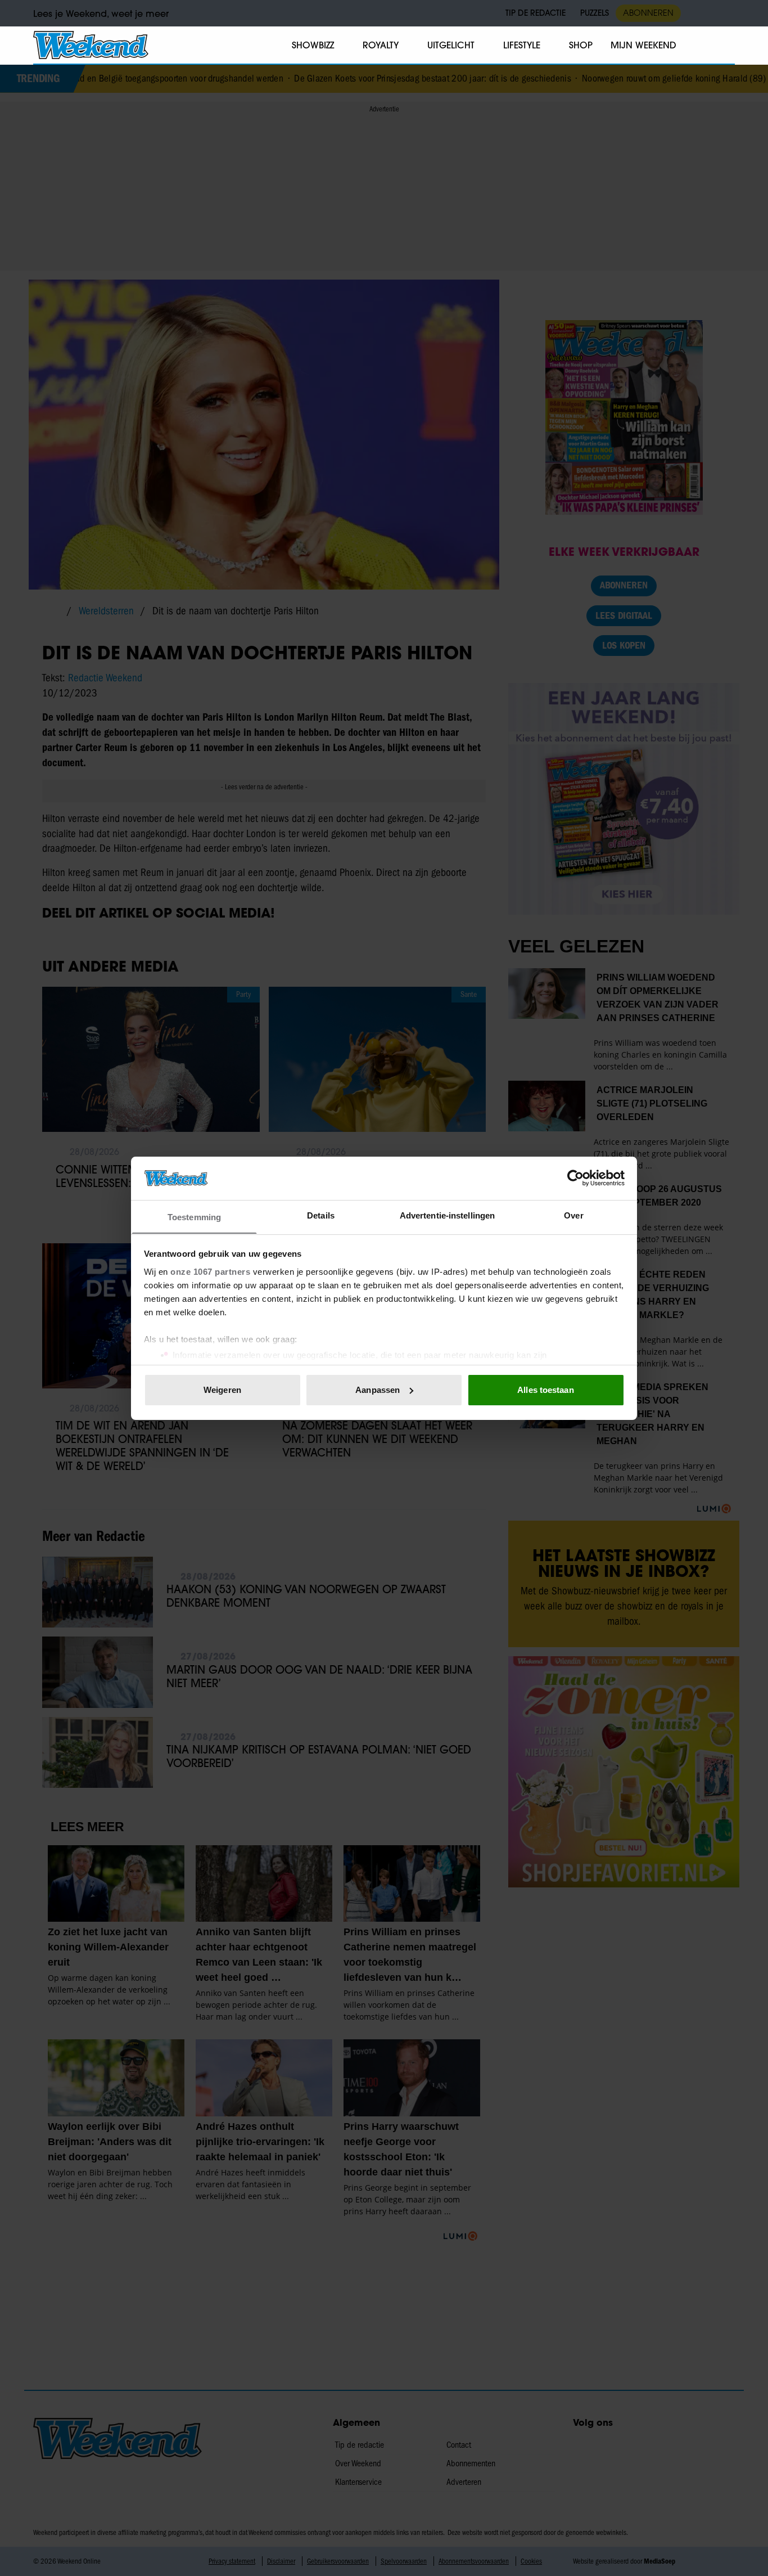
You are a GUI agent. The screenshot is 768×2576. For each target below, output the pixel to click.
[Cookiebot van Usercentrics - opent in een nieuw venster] (575, 1178)
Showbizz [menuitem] (313, 45)
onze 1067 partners (210, 1271)
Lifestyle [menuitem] (522, 45)
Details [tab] (321, 1215)
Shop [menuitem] (581, 45)
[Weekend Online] (91, 45)
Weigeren (222, 1390)
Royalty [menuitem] (381, 45)
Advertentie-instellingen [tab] (447, 1215)
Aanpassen (378, 1390)
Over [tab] (573, 1215)
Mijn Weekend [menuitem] (643, 45)
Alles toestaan (545, 1390)
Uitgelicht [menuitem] (451, 45)
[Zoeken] (726, 46)
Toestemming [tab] (194, 1217)
